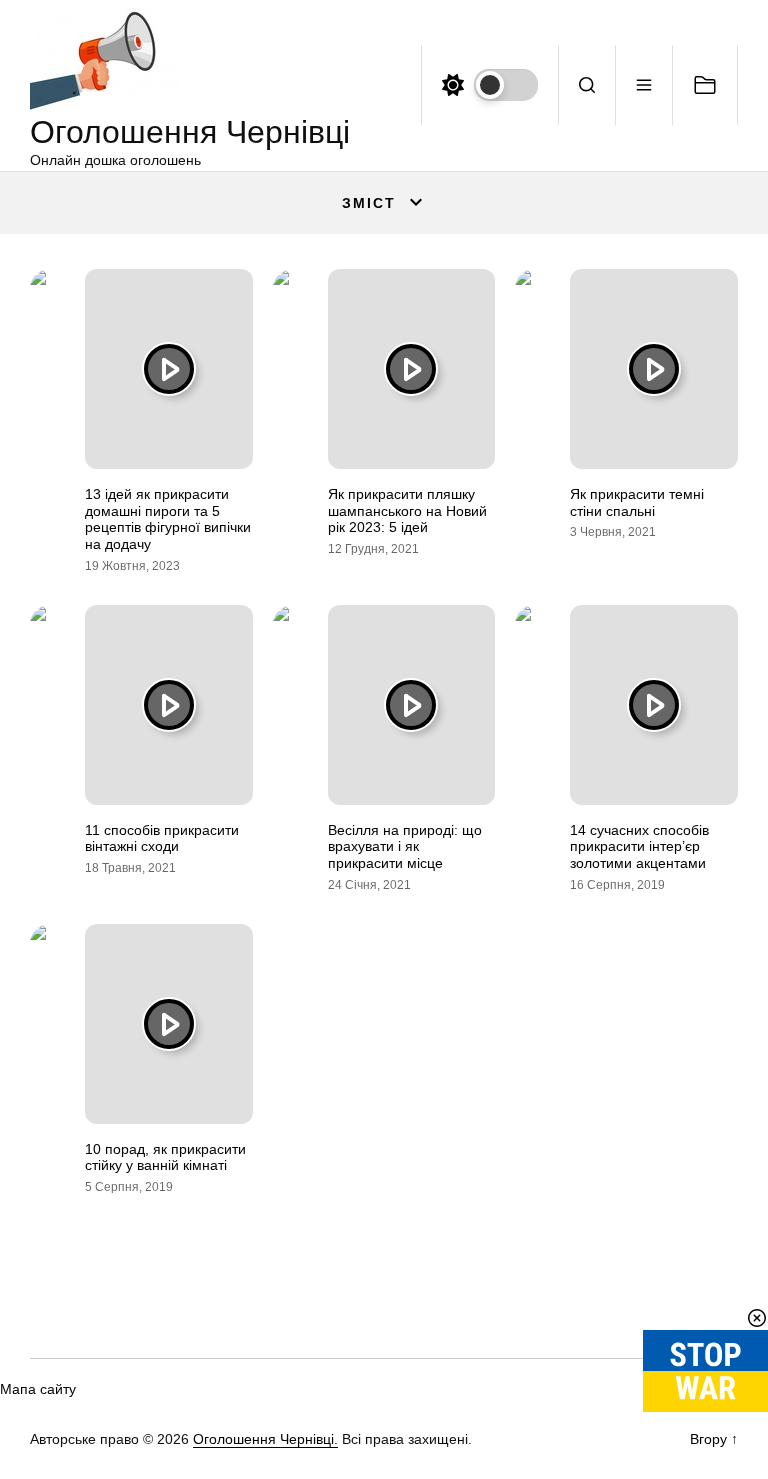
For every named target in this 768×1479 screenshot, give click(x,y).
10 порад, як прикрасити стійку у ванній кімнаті (165, 1157)
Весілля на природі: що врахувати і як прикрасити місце (405, 847)
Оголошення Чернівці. (265, 1439)
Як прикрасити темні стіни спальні (637, 502)
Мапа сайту (38, 1389)
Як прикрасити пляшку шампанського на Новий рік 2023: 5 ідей (407, 511)
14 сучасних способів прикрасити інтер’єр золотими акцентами (639, 847)
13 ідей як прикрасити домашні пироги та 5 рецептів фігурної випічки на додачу (168, 519)
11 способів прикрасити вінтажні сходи (162, 838)
